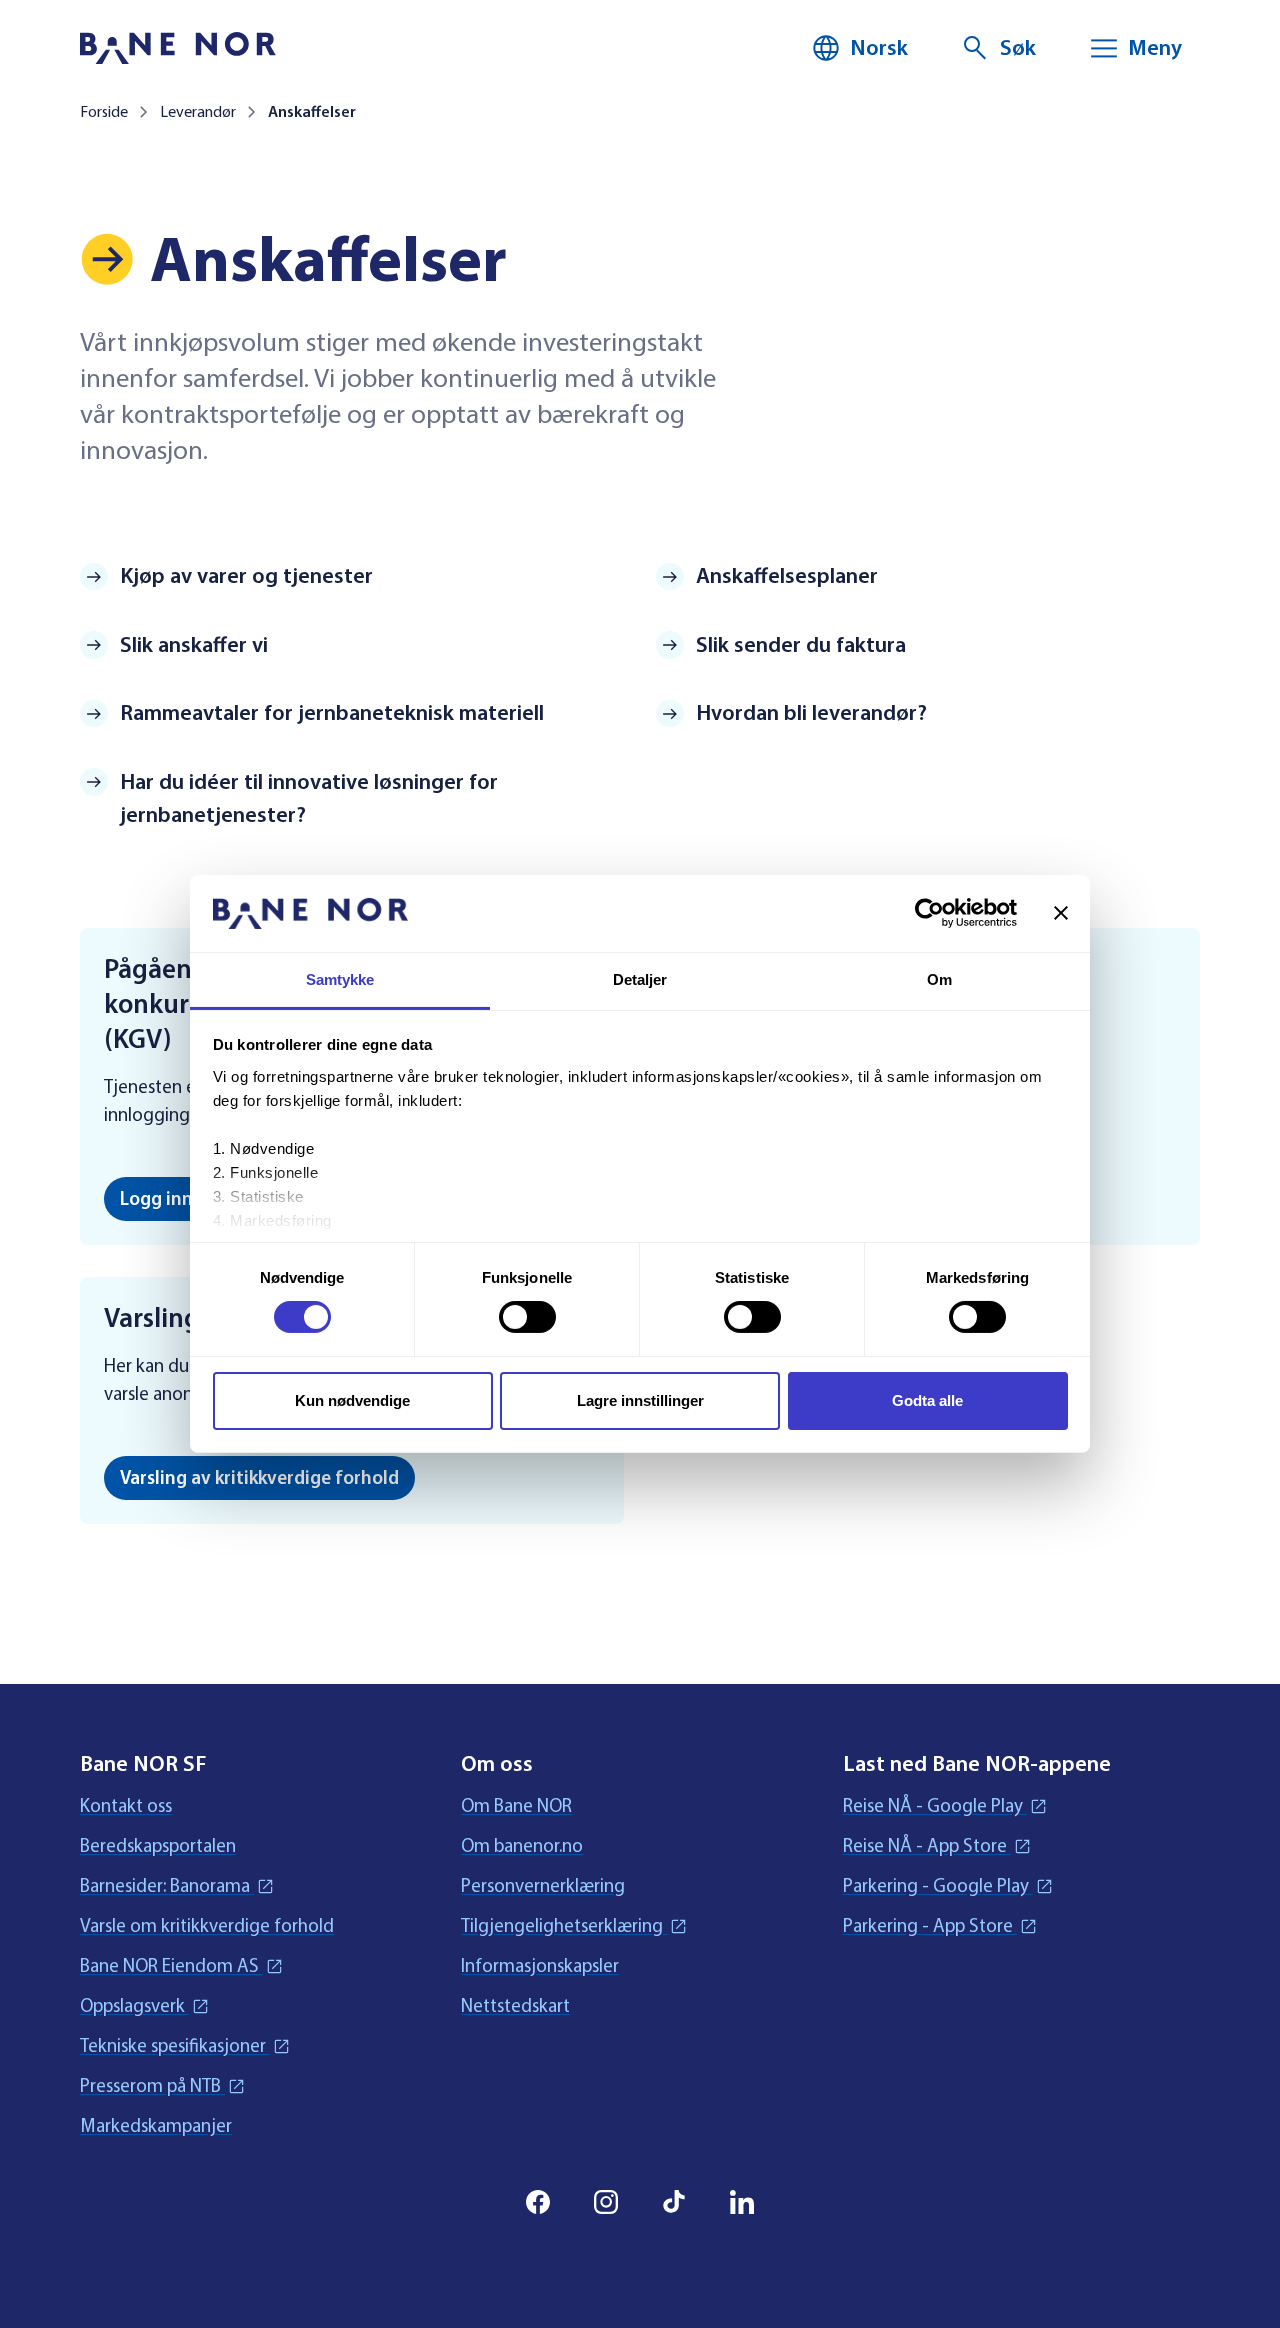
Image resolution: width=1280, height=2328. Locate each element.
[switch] (527, 1317)
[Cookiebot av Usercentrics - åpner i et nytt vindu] (929, 913)
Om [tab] (939, 979)
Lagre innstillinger (640, 1400)
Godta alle (927, 1400)
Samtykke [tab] (340, 979)
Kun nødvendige (352, 1400)
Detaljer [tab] (640, 979)
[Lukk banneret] (1061, 913)
